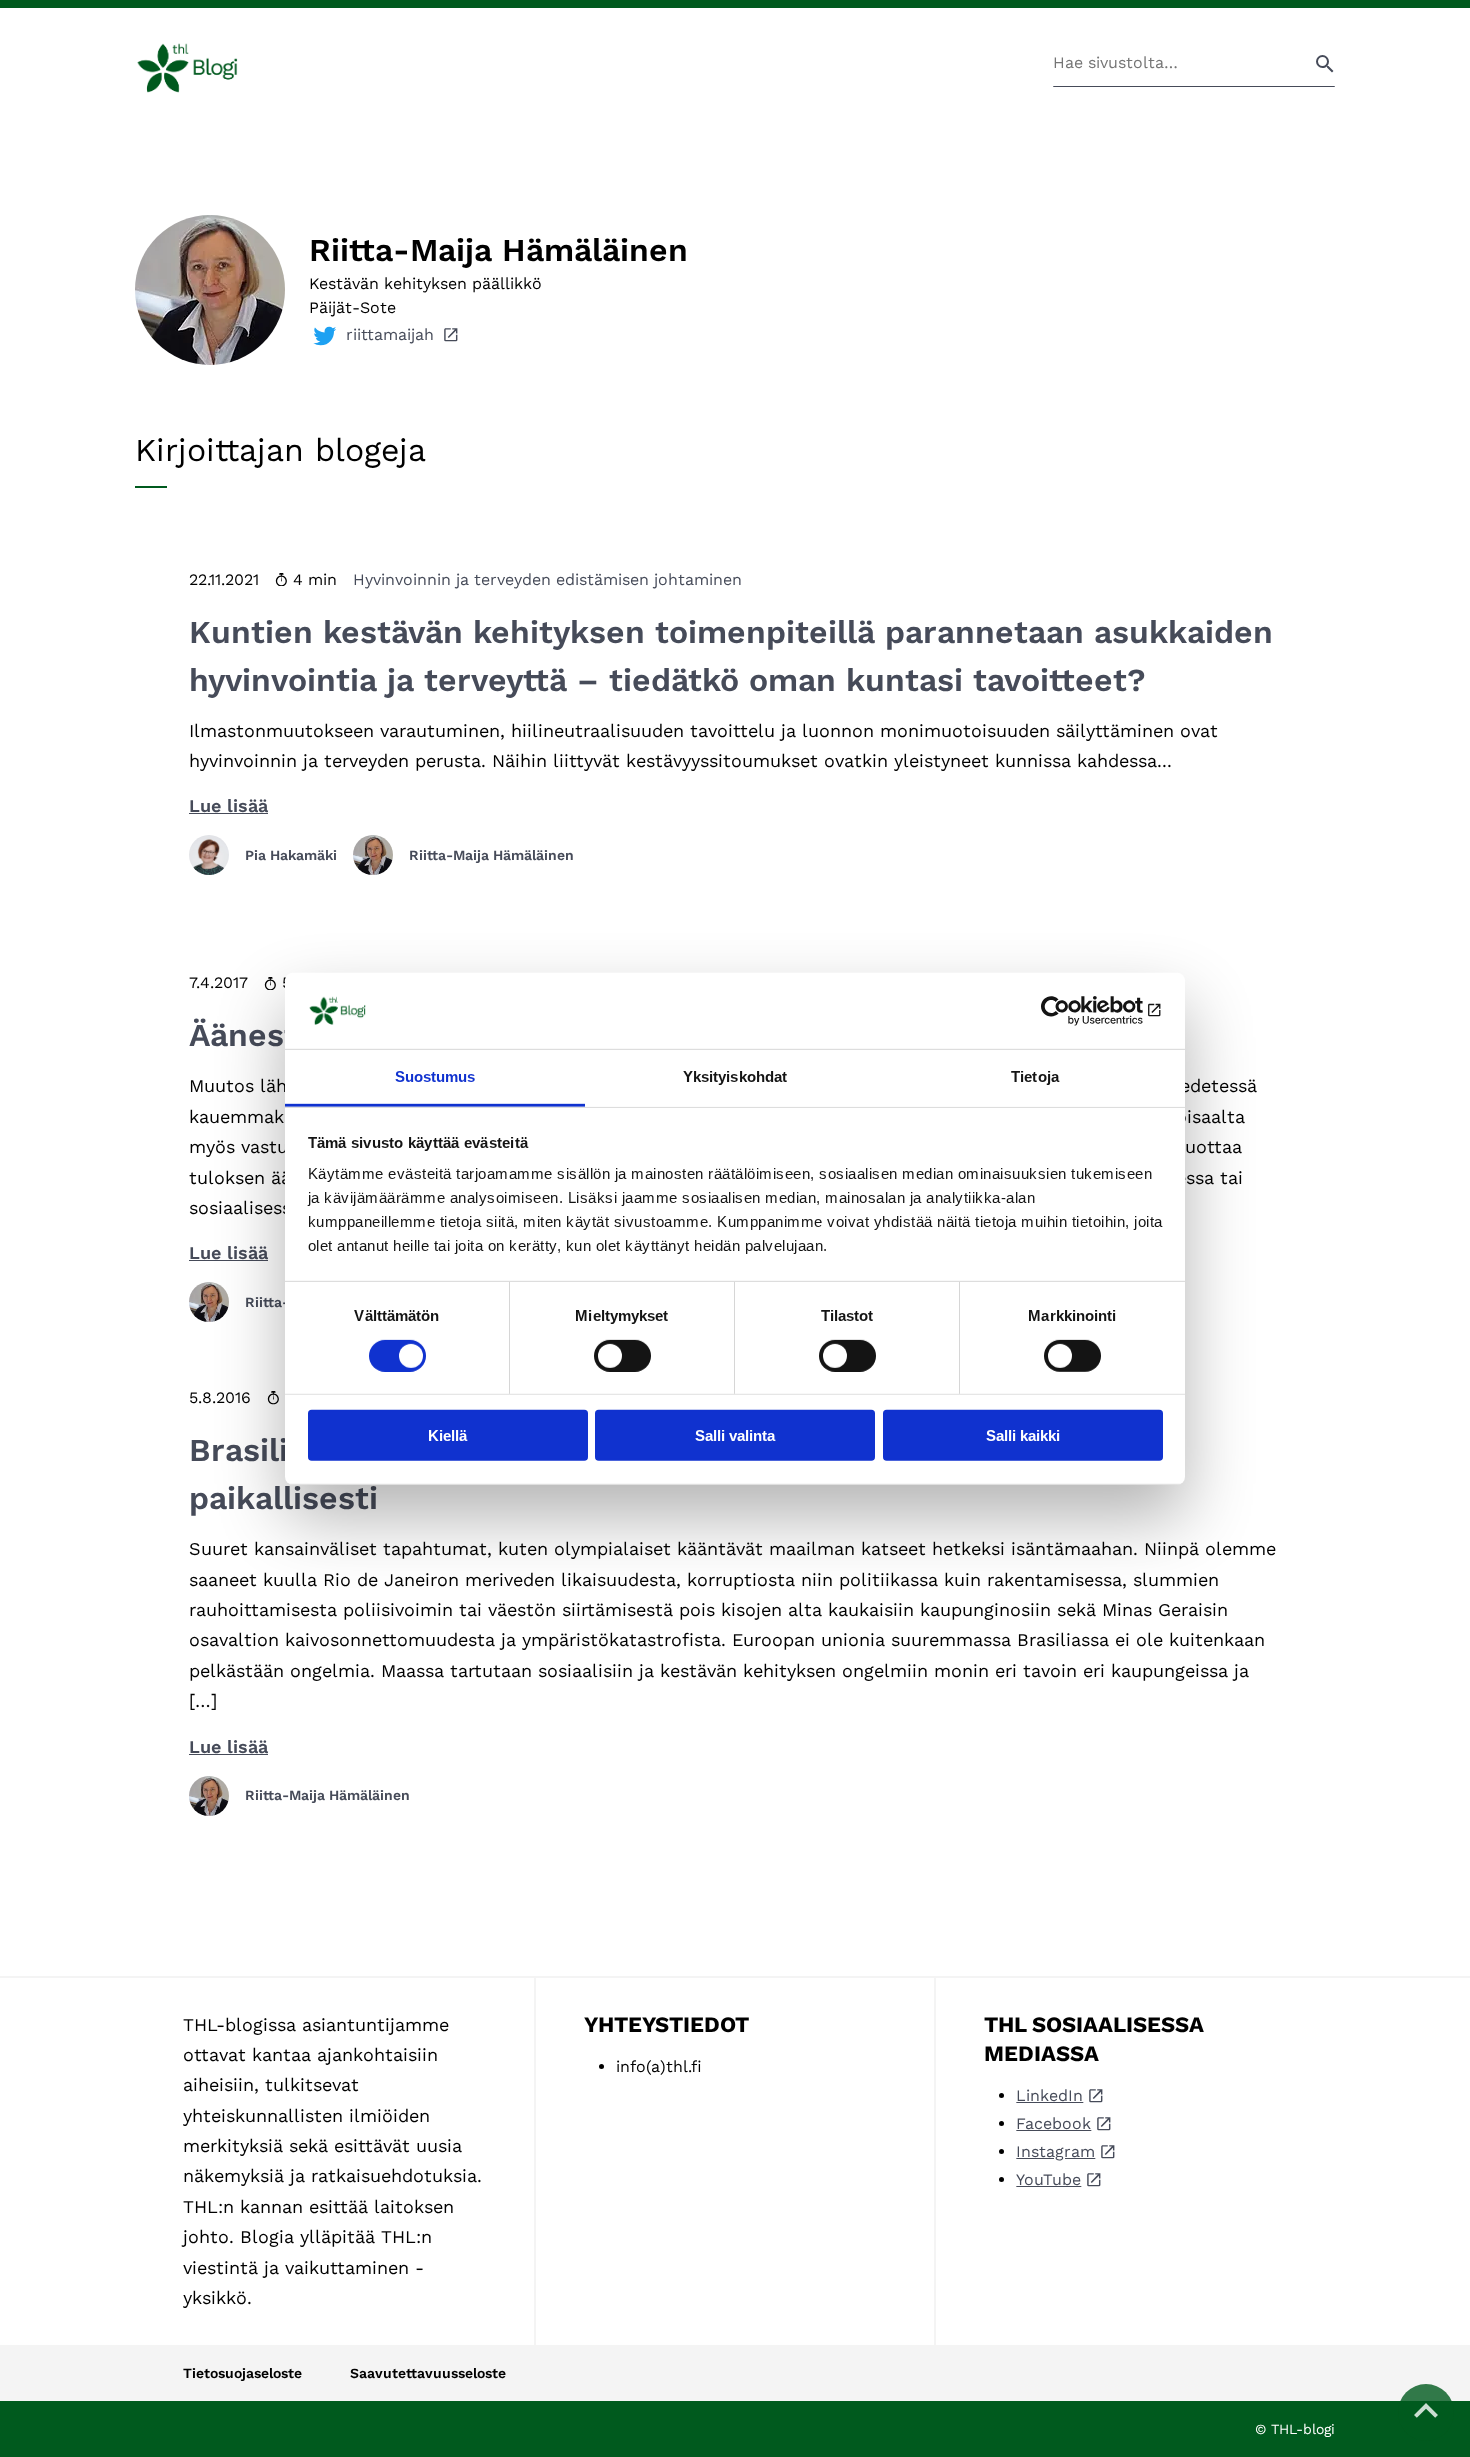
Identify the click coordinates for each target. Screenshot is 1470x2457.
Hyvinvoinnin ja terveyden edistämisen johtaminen (547, 579)
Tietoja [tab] (1035, 1076)
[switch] (622, 1355)
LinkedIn (1049, 2095)
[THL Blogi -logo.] (210, 68)
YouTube (1048, 2179)
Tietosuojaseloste (242, 2373)
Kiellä (447, 1435)
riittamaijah (390, 334)
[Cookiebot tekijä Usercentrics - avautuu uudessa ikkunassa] (1075, 1011)
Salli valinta (735, 1435)
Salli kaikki (1023, 1435)
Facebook (1053, 2123)
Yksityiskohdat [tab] (735, 1076)
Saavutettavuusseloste (428, 2373)
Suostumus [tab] (435, 1076)
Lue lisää (228, 805)
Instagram (1055, 2151)
